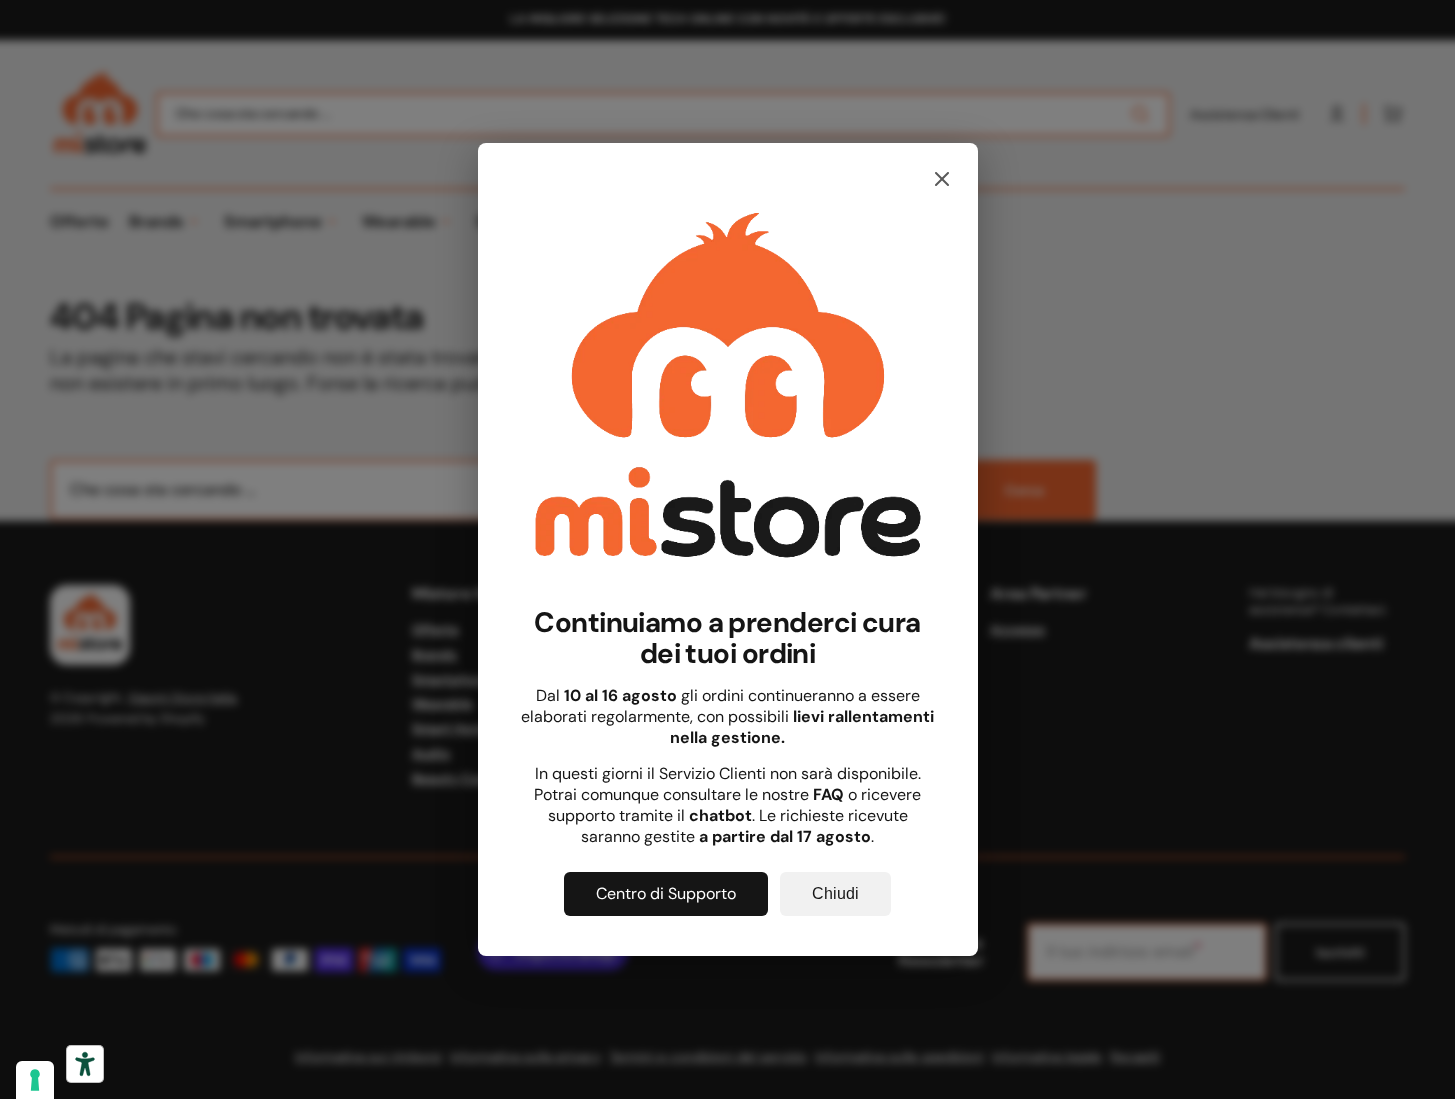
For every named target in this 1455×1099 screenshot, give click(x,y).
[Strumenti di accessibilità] (85, 1064)
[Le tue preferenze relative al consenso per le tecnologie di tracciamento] (35, 1080)
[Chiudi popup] (942, 180)
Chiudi (835, 893)
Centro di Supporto (666, 893)
